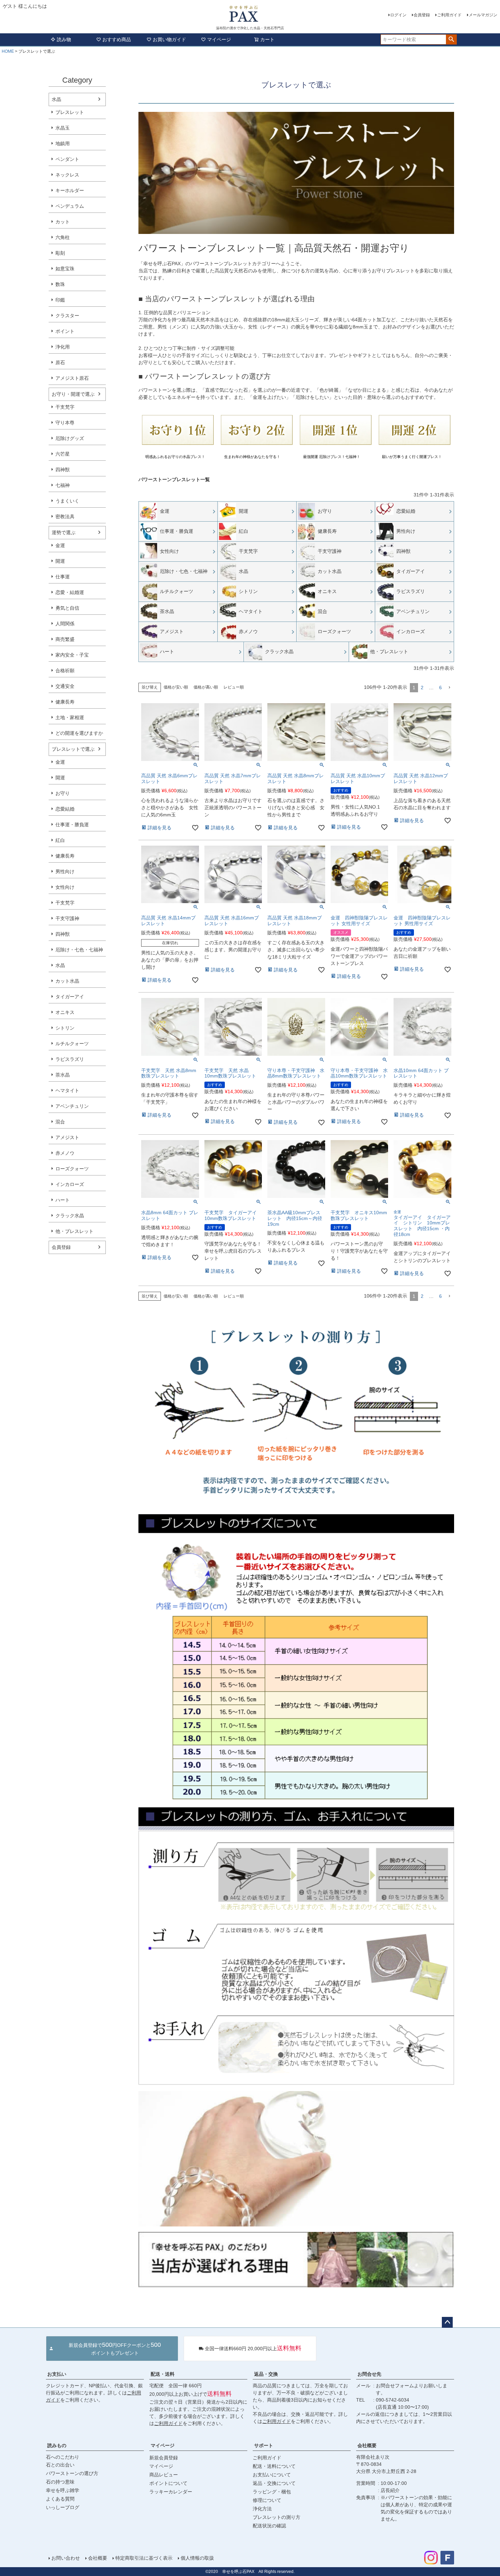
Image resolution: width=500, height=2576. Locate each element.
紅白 (60, 840)
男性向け (65, 871)
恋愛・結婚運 (70, 592)
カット (63, 222)
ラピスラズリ (70, 1059)
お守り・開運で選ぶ (73, 394)
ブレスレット (70, 112)
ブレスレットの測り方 (277, 2517)
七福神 (63, 485)
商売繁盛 (65, 639)
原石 (60, 362)
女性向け (65, 887)
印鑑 (60, 300)
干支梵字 (65, 407)
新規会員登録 (164, 2458)
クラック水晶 (70, 1216)
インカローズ (70, 1184)
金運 (60, 545)
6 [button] (440, 688)
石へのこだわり (63, 2457)
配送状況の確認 (269, 2526)
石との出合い (60, 2465)
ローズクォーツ (72, 1169)
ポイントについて (168, 2483)
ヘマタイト (67, 1090)
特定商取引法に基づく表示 (144, 2558)
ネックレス (67, 175)
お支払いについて (272, 2475)
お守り (63, 793)
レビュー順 (234, 687)
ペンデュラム (70, 206)
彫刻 (60, 253)
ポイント (65, 331)
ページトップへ (447, 2322)
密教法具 (65, 516)
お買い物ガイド (169, 39)
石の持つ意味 (60, 2482)
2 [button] (422, 688)
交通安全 (65, 686)
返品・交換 (266, 2374)
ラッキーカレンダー (171, 2492)
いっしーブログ (63, 2507)
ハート (63, 1200)
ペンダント (67, 159)
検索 (451, 39)
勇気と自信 (67, 608)
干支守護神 (67, 918)
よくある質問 (60, 2499)
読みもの (57, 2445)
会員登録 (422, 15)
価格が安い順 (176, 687)
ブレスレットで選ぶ (73, 749)
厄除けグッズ (70, 438)
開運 (60, 561)
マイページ (219, 39)
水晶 (56, 99)
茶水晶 (63, 1075)
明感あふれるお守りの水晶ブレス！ (175, 457)
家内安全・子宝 (72, 655)
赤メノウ (65, 1153)
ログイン (398, 15)
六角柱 (63, 237)
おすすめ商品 (117, 39)
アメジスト (67, 1137)
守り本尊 (65, 423)
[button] (449, 688)
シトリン (65, 1028)
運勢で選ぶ (64, 532)
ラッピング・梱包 (272, 2492)
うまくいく (67, 501)
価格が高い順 (206, 687)
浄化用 (63, 347)
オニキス (65, 1012)
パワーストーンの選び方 (72, 2473)
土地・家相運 (70, 717)
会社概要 (367, 2445)
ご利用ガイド (449, 15)
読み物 (64, 39)
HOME (8, 51)
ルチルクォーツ (72, 1044)
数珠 (60, 284)
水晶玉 (63, 128)
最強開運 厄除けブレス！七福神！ (332, 457)
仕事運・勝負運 (72, 825)
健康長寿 (65, 702)
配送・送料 (163, 2374)
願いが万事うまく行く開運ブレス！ (412, 457)
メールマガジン (483, 15)
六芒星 (63, 454)
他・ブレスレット (74, 1231)
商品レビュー (164, 2475)
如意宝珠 (65, 269)
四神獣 (63, 470)
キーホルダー (70, 190)
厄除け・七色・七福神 (79, 950)
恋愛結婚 (65, 809)
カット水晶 (67, 981)
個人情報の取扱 (197, 2558)
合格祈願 (65, 671)
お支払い (57, 2374)
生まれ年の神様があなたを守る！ (252, 457)
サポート (264, 2445)
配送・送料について (274, 2466)
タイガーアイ (70, 997)
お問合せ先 (369, 2374)
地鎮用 (63, 143)
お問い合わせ (66, 2558)
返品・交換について (274, 2483)
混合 (60, 1122)
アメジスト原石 (72, 378)
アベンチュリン (72, 1106)
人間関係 (65, 624)
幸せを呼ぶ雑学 (63, 2490)
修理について (267, 2500)
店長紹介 (390, 2490)
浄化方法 (262, 2509)
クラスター (67, 316)
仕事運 (63, 577)
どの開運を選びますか (79, 733)
